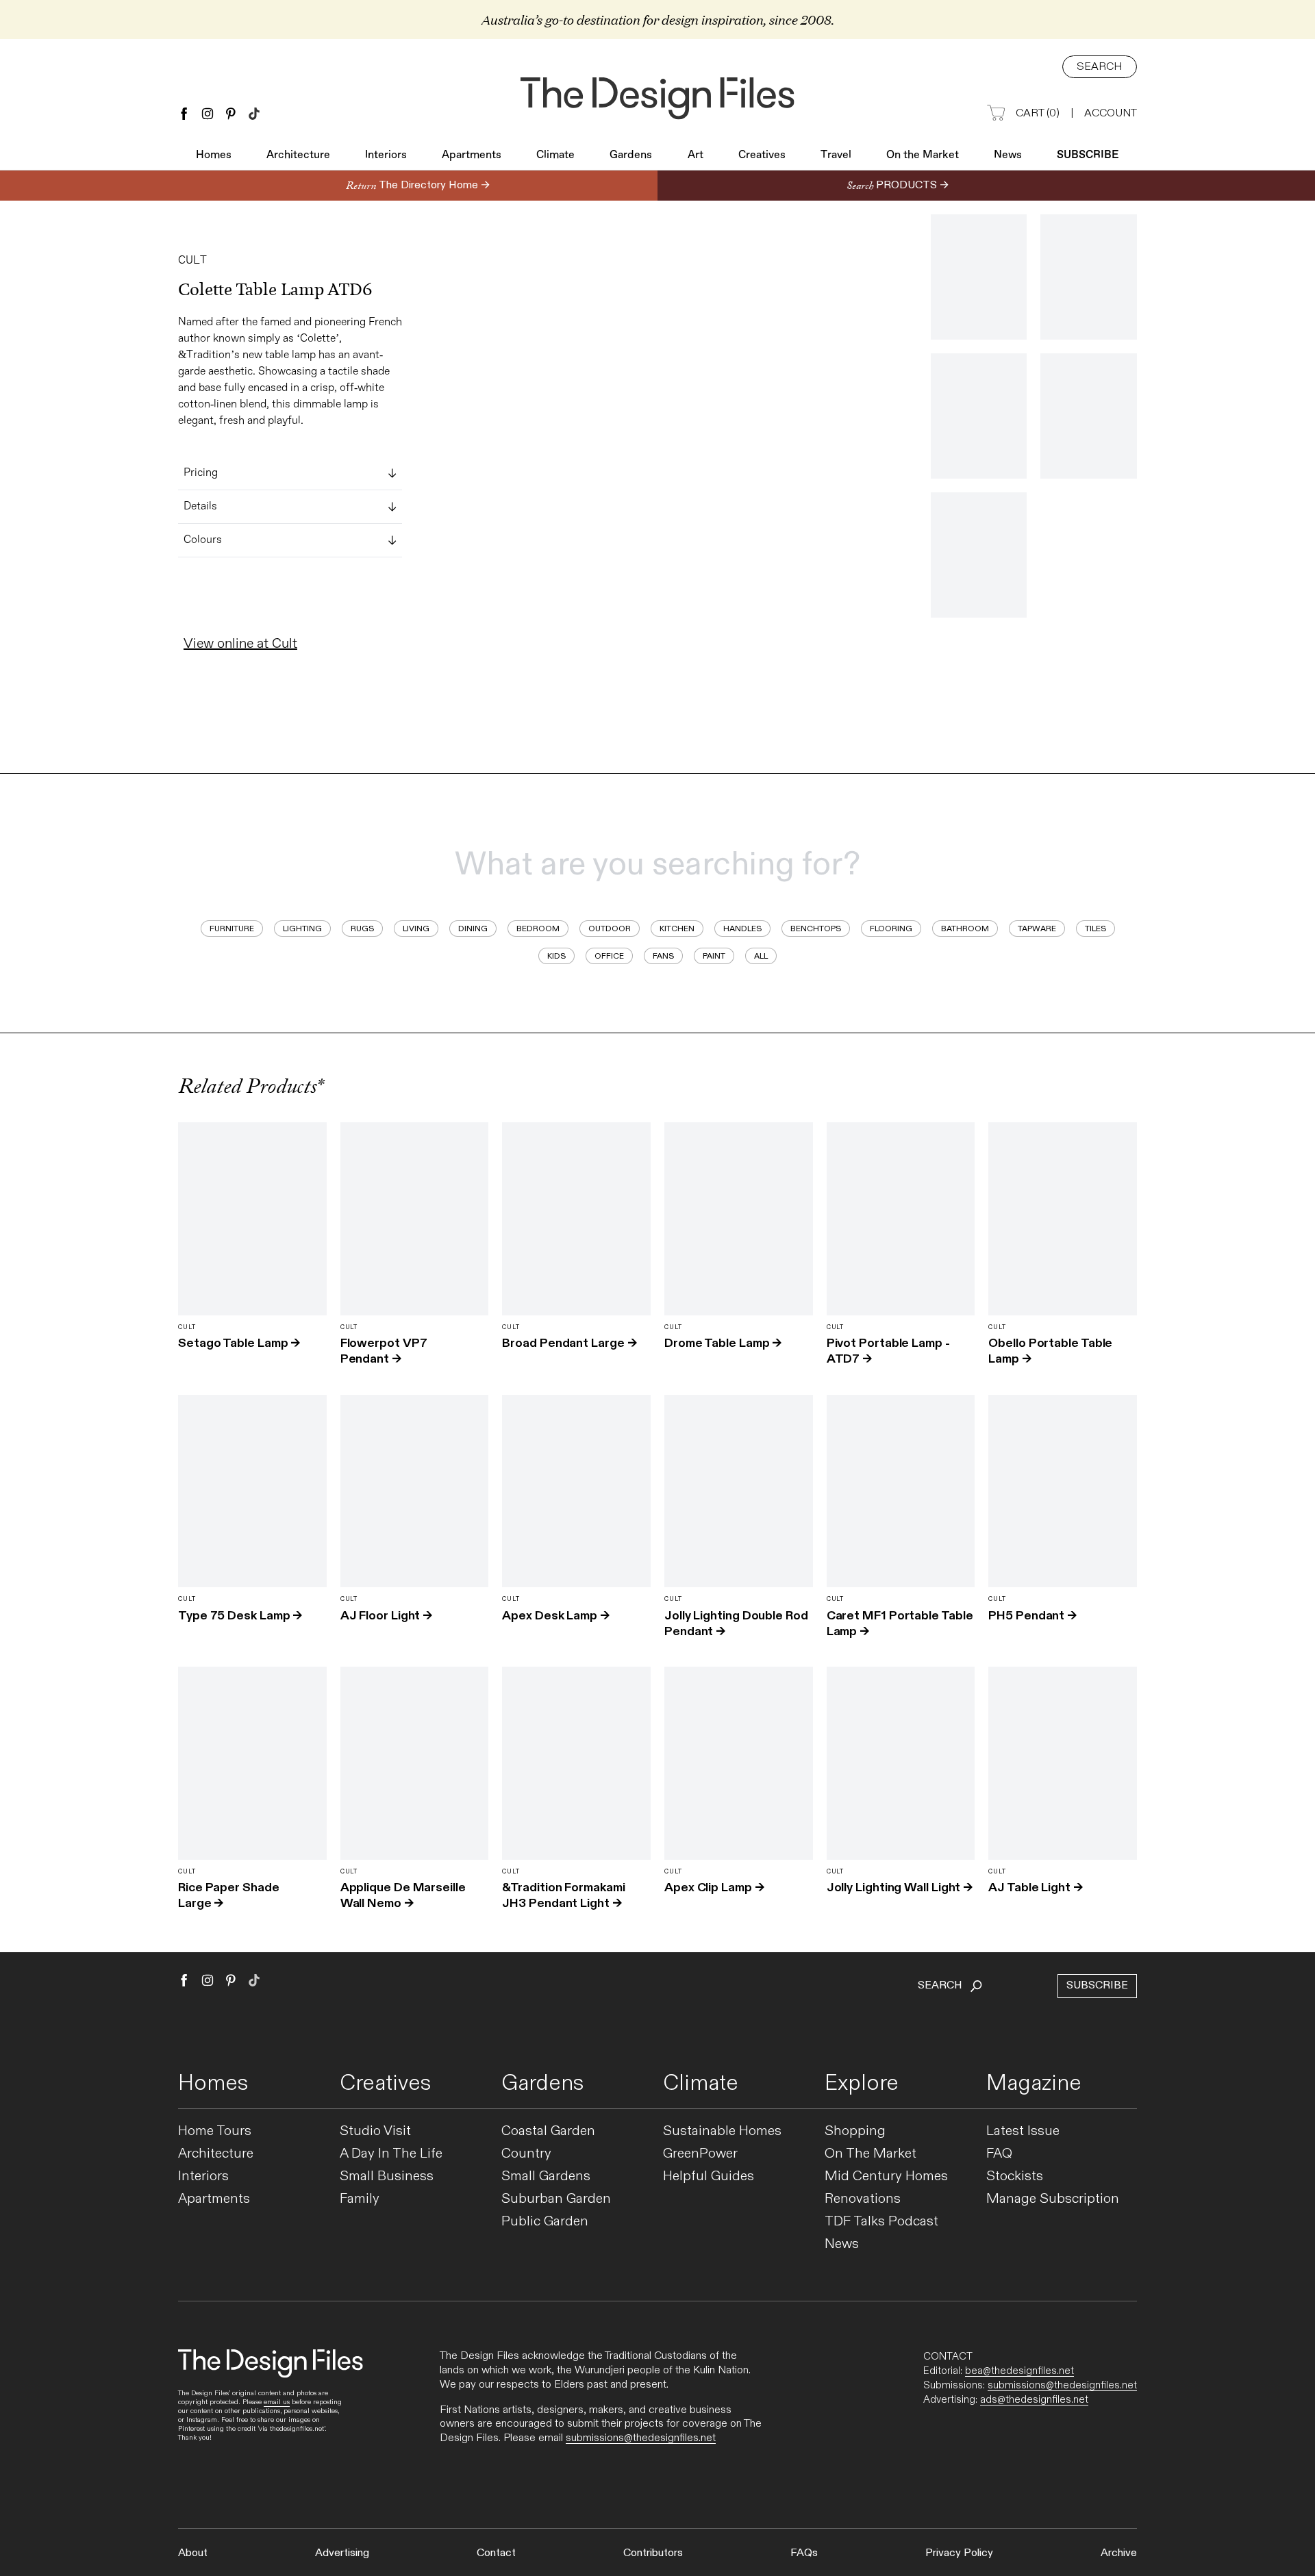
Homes (214, 155)
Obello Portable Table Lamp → (1050, 1351)
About (193, 2553)
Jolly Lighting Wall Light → (900, 1887)
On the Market (923, 155)
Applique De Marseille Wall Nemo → (403, 1895)
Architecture (298, 155)
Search (1100, 67)
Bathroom (965, 929)
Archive (1119, 2553)
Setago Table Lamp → (239, 1343)
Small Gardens (546, 2176)
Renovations (863, 2199)
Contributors (653, 2553)
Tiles (1095, 929)
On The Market (871, 2154)
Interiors (386, 155)
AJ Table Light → (1036, 1887)
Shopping (855, 2131)
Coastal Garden (548, 2131)
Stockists (1015, 2176)
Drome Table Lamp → (723, 1343)
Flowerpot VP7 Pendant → (384, 1351)
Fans (663, 956)
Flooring (891, 929)
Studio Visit (375, 2131)
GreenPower (700, 2154)
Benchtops (816, 929)
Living (416, 929)
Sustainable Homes (722, 2131)
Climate (555, 155)
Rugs (362, 929)
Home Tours (215, 2131)
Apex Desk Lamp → (556, 1616)
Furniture (232, 929)
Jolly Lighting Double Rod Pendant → (736, 1624)
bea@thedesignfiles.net (1019, 2371)
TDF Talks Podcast (881, 2222)
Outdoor (610, 929)
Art (696, 155)
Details (200, 507)
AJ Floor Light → (387, 1616)
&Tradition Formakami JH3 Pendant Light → (563, 1895)
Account (1111, 113)
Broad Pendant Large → (569, 1343)
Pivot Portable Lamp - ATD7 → (888, 1351)
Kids (556, 956)
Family (360, 2199)
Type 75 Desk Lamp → (240, 1616)
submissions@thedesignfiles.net (641, 2438)
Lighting (302, 929)
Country (526, 2154)
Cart (1038, 113)
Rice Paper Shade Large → (229, 1895)
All (761, 956)
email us (277, 2402)
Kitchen (677, 929)
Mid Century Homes (886, 2176)
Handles (742, 929)
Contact (496, 2553)
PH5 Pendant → (1032, 1616)
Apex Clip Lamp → (714, 1887)
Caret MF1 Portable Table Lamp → (900, 1624)
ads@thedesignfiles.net (1034, 2399)
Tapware (1037, 929)
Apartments (472, 155)
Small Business (387, 2176)
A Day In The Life (391, 2154)
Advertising (342, 2553)
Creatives (762, 155)
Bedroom (538, 929)
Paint (714, 956)
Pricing (201, 473)
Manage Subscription (1053, 2199)
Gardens (631, 155)
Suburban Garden (556, 2199)
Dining (473, 929)
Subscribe (1088, 155)
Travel (836, 155)
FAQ (999, 2154)
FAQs (804, 2553)
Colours (203, 540)
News (1008, 155)
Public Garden (545, 2222)
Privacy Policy (959, 2553)
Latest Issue (1023, 2131)
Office (609, 956)
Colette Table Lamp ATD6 (275, 290)
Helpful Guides (709, 2176)
